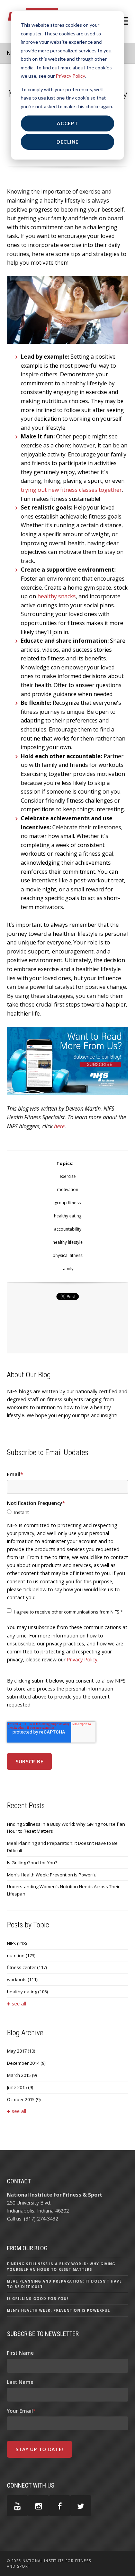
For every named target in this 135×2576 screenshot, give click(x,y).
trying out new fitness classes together (71, 490)
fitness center (27, 1967)
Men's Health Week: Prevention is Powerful (52, 1875)
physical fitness (67, 1255)
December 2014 (26, 2063)
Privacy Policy (70, 76)
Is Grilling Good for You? (32, 1863)
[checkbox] (67, 1512)
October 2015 (24, 2099)
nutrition (21, 1955)
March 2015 (22, 2075)
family (67, 1269)
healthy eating (68, 1216)
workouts (22, 1979)
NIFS (17, 1943)
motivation (68, 1189)
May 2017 (21, 2051)
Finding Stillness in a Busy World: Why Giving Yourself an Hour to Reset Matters (66, 1828)
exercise (68, 1176)
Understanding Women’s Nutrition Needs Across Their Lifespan (63, 1890)
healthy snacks (57, 596)
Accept (67, 123)
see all (19, 2004)
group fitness (68, 1203)
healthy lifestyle (68, 1242)
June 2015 (20, 2087)
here (59, 1126)
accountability (68, 1229)
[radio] (67, 1512)
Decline (67, 142)
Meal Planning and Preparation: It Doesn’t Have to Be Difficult (62, 1847)
